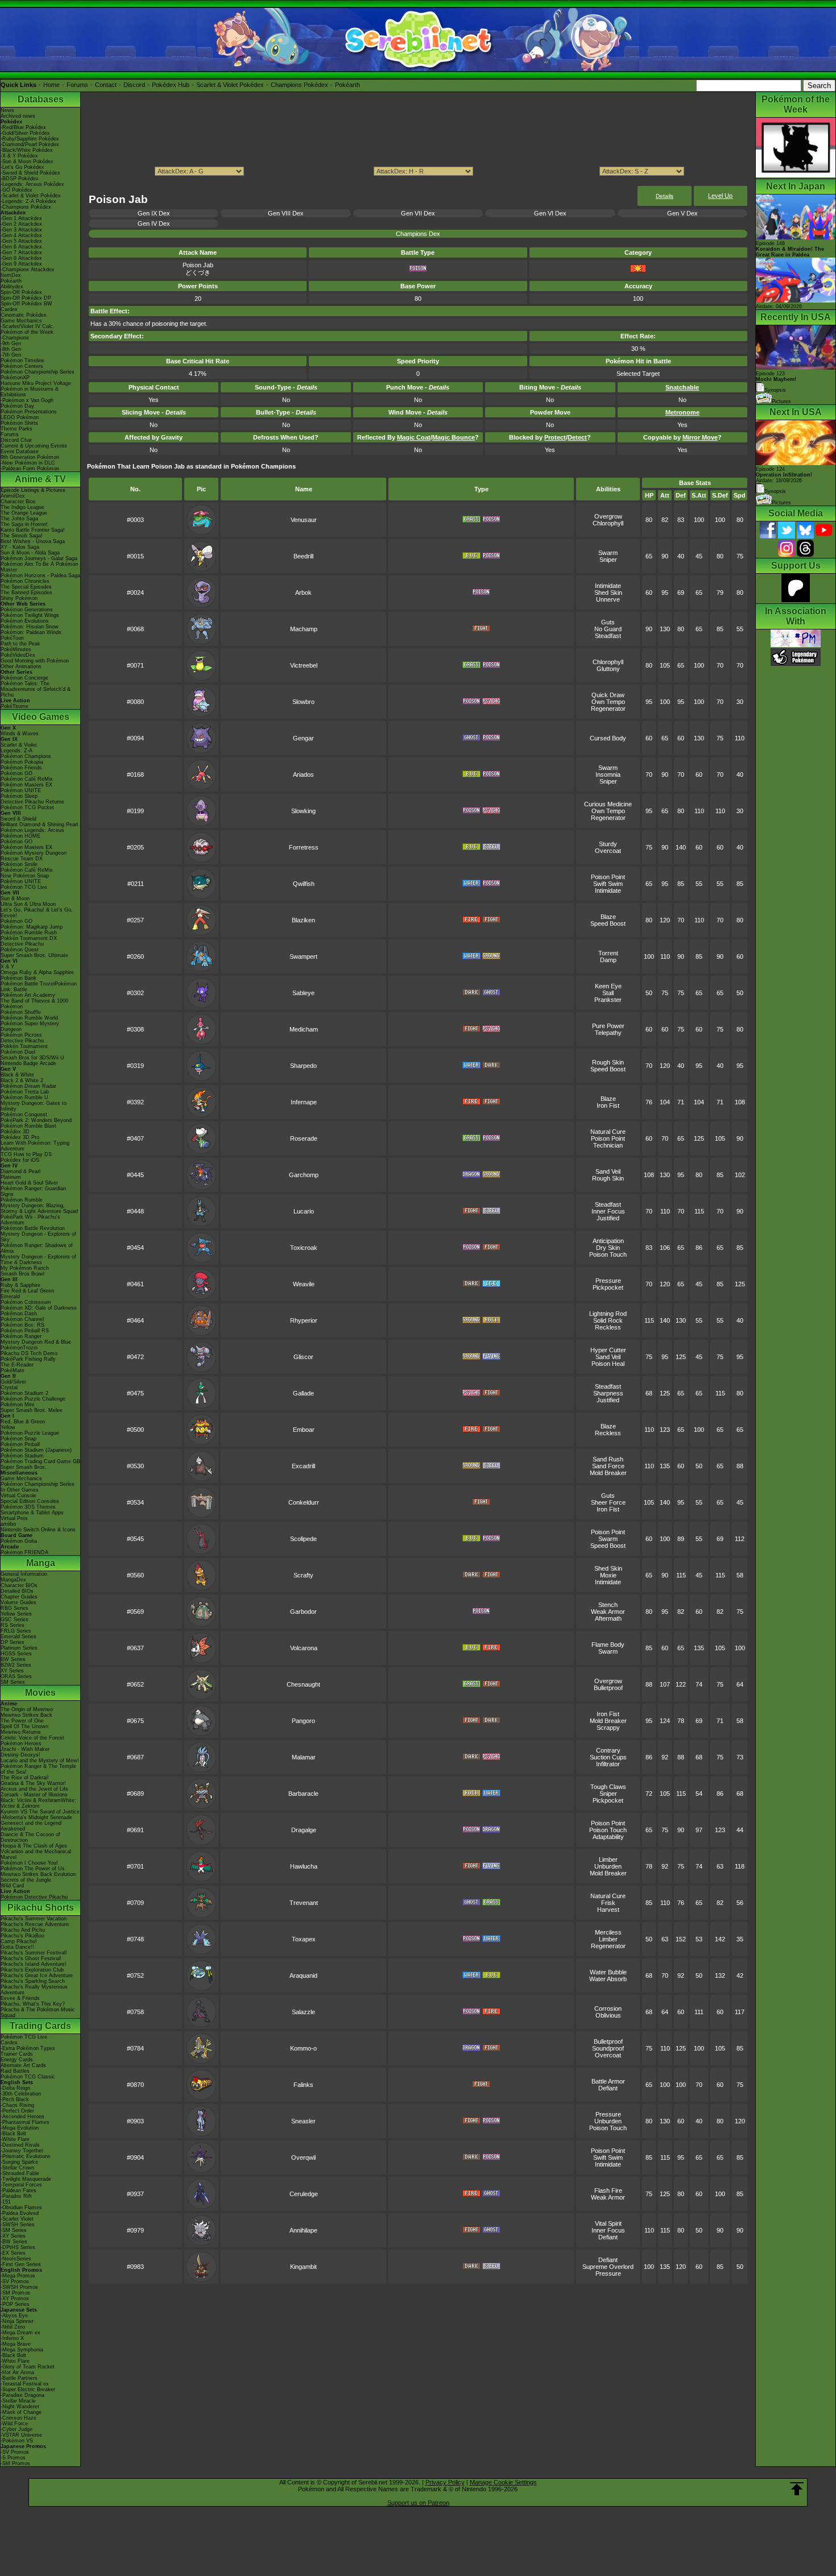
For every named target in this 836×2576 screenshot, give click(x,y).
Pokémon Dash (19, 1314)
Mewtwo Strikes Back (26, 1715)
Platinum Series (19, 1648)
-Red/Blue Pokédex (23, 127)
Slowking (303, 811)
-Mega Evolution (20, 2128)
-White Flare (15, 2139)
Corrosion (608, 2008)
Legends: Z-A (16, 751)
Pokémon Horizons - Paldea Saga (40, 575)
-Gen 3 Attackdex (21, 230)
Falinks (303, 2085)
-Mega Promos (18, 2276)
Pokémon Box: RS (22, 1325)
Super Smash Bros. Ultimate (34, 955)
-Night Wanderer (20, 2407)
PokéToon (12, 638)
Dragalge (304, 1830)
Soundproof (608, 2048)
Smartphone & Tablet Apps (32, 1513)
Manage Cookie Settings (503, 2482)
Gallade (303, 1393)
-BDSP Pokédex (20, 179)
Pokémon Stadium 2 (24, 1393)
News (7, 110)
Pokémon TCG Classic (28, 2077)
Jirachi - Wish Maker (25, 1749)
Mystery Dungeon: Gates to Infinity (34, 1106)
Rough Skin (608, 1062)
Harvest (608, 1910)
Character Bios (18, 502)
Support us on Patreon (418, 2503)
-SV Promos (15, 2281)
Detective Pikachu (22, 944)
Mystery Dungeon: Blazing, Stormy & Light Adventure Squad (39, 1208)
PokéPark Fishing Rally (28, 1359)
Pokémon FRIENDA (24, 1552)
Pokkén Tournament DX (29, 938)
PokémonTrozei (19, 1348)
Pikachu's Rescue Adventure (35, 1924)
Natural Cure (608, 1132)
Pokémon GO (16, 773)
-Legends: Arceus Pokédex (32, 184)
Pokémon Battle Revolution (33, 1228)
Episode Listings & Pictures (33, 490)
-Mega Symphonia (22, 2350)
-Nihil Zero (13, 2327)
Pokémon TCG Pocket (27, 807)
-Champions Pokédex (26, 207)
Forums (77, 85)
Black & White (17, 1075)
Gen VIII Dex (286, 213)
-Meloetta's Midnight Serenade (36, 1817)
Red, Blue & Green (23, 1422)
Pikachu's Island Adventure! (34, 1964)
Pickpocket (608, 1287)
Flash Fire (608, 2190)
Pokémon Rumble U (24, 1098)
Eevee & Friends (20, 1998)
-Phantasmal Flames (25, 2122)
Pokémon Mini (17, 1405)
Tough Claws (608, 1787)
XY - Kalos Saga (20, 547)
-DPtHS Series (18, 2247)
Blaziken (303, 920)
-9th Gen (11, 343)
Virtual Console (18, 1496)
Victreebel (304, 665)
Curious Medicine (608, 804)
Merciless (608, 1932)
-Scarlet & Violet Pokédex (31, 196)
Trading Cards (40, 2026)
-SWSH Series (18, 2225)
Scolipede (303, 1539)
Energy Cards (17, 2060)
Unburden (608, 1866)
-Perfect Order (17, 2111)
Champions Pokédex (299, 85)
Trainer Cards (17, 2054)
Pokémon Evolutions (25, 621)
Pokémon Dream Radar (28, 1086)
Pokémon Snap (18, 1439)
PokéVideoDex (18, 655)
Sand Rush (608, 1459)
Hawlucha (304, 1866)
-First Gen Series (21, 2264)
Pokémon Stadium (22, 1456)
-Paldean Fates (18, 2190)
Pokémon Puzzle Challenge (33, 1399)
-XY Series (13, 2236)
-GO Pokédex (16, 190)
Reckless (608, 1327)
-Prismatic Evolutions (26, 2156)
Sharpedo (303, 1066)
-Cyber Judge (16, 2429)
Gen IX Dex (154, 213)
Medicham (304, 1029)
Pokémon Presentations (29, 412)
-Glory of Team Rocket (28, 2367)
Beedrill (303, 556)
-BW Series (14, 2242)
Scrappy (608, 1728)
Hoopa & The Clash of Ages (34, 1846)
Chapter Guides (19, 1597)
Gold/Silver (13, 1382)
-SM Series (14, 2230)
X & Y (7, 967)
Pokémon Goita (19, 1541)
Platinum (11, 1177)
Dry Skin (608, 1248)
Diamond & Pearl (20, 1171)
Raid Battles (15, 2071)
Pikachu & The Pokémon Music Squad (38, 2012)
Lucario (304, 1211)
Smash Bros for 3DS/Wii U (32, 1058)
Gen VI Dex (550, 213)
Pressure (608, 1281)
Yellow (8, 1427)
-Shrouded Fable (20, 2173)
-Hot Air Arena (17, 2372)
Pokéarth (347, 85)
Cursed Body (608, 738)
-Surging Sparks (19, 2162)
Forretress (304, 847)
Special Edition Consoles (30, 1501)
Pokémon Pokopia (22, 762)
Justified (608, 1218)
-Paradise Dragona (22, 2395)
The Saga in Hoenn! (24, 524)
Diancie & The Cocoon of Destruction (30, 1837)
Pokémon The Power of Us (33, 1869)
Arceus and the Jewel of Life (34, 1789)
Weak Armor (608, 1612)
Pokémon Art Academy (28, 995)
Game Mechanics (21, 321)
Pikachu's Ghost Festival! (31, 1958)
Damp (608, 960)
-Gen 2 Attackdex (21, 224)
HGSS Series (16, 1654)
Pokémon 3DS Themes (28, 1507)
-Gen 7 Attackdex (21, 252)
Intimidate (608, 586)
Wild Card (12, 1886)
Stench (608, 1605)
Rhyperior (304, 1320)
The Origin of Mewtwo (27, 1709)
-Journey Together (22, 2151)
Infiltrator (608, 1764)
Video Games (41, 717)
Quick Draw (608, 695)
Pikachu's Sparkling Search (33, 1981)
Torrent (608, 953)
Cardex (9, 309)
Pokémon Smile (19, 864)
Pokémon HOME (20, 836)
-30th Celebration (21, 2094)
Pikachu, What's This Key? (33, 2004)
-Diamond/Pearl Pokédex (30, 144)
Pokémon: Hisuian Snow (30, 627)
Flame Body (608, 1645)
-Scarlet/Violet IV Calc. (28, 326)
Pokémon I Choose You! (29, 1863)
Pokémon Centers (22, 366)
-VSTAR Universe (21, 2435)
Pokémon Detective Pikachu (34, 1897)
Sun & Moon (15, 898)
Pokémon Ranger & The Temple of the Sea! (38, 1769)
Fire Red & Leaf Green (27, 1291)
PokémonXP (15, 378)
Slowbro (303, 702)
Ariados (303, 775)
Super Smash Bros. (24, 1467)
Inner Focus (608, 1211)
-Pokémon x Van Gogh (27, 400)
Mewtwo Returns (21, 1732)
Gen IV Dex (154, 223)
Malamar (304, 1757)
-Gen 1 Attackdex (21, 218)
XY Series (12, 1671)
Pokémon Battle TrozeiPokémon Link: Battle (39, 987)
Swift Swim (608, 884)
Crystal (9, 1388)
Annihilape (303, 2230)
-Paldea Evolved (20, 2213)
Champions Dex (418, 234)
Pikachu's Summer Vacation (34, 1919)
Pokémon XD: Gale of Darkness (39, 1308)
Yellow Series (16, 1614)
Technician (608, 1145)
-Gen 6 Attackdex (21, 247)
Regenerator (608, 709)
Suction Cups (608, 1757)
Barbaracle (303, 1794)
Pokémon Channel (22, 1319)
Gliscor (303, 1357)
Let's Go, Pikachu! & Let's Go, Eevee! (37, 913)
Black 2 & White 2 (22, 1080)
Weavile (304, 1284)
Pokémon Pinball (20, 1444)
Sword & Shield (18, 819)
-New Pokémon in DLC (28, 463)
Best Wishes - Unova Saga (33, 541)
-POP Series (15, 2304)
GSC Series (15, 1620)
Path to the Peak (20, 644)
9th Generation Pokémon (30, 457)
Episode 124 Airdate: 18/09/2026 (784, 475)
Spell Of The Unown (24, 1726)
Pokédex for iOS (20, 1160)
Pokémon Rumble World (29, 1018)
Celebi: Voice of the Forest (32, 1738)
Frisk (608, 1903)
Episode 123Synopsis (776, 382)
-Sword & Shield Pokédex (30, 173)
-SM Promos (15, 2293)
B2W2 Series (16, 1665)
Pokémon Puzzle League (30, 1433)
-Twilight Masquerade (26, 2179)
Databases (41, 99)
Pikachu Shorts (41, 1908)
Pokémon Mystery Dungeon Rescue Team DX (34, 856)
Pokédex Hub (171, 85)
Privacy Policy (445, 2482)
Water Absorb (608, 1979)
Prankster (608, 1000)
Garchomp (304, 1175)
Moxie (608, 1575)
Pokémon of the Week (27, 332)
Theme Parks (16, 429)
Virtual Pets (14, 1518)
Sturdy (608, 844)
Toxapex (304, 1939)
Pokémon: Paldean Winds (31, 632)
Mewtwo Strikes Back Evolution (38, 1874)
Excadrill (303, 1466)
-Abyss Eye (14, 2316)
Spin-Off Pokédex (21, 292)
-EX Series (13, 2253)
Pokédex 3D (15, 1132)
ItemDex (11, 275)
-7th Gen (11, 355)
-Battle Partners (19, 2378)
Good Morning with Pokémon (35, 661)
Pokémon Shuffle (21, 1012)
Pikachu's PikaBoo (22, 1936)
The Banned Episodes (26, 593)
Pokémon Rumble (22, 1200)
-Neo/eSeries (16, 2259)
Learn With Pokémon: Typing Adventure (35, 1146)
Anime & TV (40, 479)
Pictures (781, 401)
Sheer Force (608, 1502)
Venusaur (304, 520)
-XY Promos (15, 2298)
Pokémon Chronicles (25, 581)
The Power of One (22, 1721)
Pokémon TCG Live (24, 887)
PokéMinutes (16, 649)
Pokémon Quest (20, 950)
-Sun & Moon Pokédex (27, 161)
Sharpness (608, 1393)
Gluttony (608, 669)
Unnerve (608, 599)
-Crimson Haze (18, 2418)
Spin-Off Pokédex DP (26, 298)
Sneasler (303, 2121)
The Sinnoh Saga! (22, 536)
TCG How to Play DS (26, 1154)
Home (51, 85)
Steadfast (608, 636)
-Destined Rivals (20, 2145)
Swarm (608, 553)
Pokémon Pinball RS (25, 1331)
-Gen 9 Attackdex (21, 264)
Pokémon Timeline (22, 361)
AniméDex (13, 496)
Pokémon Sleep (19, 796)
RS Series (13, 1625)
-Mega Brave (16, 2344)
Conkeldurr (304, 1502)
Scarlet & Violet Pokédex (230, 85)
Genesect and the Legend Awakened (31, 1826)
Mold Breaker (608, 1473)
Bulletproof (608, 1688)
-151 (6, 2202)
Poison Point (608, 877)
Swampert (303, 956)
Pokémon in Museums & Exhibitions (30, 392)
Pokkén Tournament (24, 1046)
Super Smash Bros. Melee (32, 1410)
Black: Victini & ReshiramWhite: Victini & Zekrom (38, 1803)
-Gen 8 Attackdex (21, 258)
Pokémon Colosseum (26, 1302)
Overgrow (608, 516)
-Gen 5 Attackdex (21, 241)
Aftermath (608, 1618)
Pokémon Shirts (19, 423)
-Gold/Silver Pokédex (25, 133)
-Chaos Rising (17, 2105)
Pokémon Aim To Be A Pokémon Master (39, 567)
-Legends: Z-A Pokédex (28, 201)
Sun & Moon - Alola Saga (30, 553)
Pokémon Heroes (21, 1743)
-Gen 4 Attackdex (21, 235)
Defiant (608, 2088)
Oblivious (608, 2015)
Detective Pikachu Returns (32, 802)
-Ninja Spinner (17, 2321)
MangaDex (13, 1580)
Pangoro (303, 1721)
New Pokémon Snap (25, 876)
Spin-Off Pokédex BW (26, 304)
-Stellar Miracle (18, 2401)
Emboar (304, 1430)
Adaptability (608, 1837)
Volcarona (304, 1648)
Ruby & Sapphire (20, 1285)
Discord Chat (16, 440)
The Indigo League (22, 507)
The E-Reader (17, 1365)
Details (665, 196)
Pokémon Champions (26, 756)
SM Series (13, 1682)
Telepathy (608, 1033)
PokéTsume (15, 706)
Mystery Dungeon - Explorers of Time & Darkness (38, 1260)
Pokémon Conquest (24, 1115)
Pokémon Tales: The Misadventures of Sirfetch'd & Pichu (36, 689)
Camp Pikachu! (19, 1941)
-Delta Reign (15, 2088)
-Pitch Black (15, 2099)
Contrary (608, 1750)
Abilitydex (12, 287)
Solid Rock (608, 1320)
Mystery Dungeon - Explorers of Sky (38, 1237)
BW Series (13, 1659)
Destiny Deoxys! (20, 1755)
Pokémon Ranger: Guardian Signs (33, 1191)
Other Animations (21, 666)
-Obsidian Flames (21, 2208)
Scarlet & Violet (19, 745)
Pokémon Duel (18, 1052)
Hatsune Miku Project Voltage (36, 383)
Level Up (720, 196)
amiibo (8, 1524)
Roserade (304, 1138)
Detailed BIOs (17, 1591)
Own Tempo (608, 702)
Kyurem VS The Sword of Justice (40, 1812)
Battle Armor (608, 2081)
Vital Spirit (608, 2223)
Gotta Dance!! (17, 1947)
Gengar (303, 738)
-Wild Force (14, 2424)
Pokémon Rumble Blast (28, 1126)
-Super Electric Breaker (28, 2389)
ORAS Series (16, 1676)
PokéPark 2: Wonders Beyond (36, 1120)
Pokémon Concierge (24, 678)
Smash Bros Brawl (22, 1274)
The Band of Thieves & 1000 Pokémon (34, 1004)
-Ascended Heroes (22, 2117)
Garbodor (303, 1612)
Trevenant (304, 1903)
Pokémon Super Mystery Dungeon (30, 1026)
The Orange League (24, 513)
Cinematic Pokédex (24, 315)
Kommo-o (303, 2048)
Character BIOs (19, 1585)
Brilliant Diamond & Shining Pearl (39, 825)
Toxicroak (304, 1248)
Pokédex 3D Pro (20, 1137)
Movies (40, 1693)
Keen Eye (608, 986)
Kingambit (303, 2267)
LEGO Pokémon (20, 417)
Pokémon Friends (21, 768)
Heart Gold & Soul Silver (29, 1183)
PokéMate (13, 1370)
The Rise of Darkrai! (25, 1778)
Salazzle (303, 2012)
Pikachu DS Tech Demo (29, 1353)
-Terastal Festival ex (25, 2384)
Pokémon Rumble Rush (29, 933)
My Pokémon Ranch (25, 1268)
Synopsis (775, 491)
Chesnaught (303, 1684)
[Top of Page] (797, 2489)
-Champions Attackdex (28, 270)
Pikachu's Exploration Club (32, 1970)
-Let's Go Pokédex (22, 167)
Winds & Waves (20, 734)
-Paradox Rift (16, 2196)
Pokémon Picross (21, 1035)
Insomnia (608, 775)
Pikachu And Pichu (23, 1930)
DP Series (13, 1642)
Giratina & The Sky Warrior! (33, 1783)
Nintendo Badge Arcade (28, 1063)
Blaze (608, 917)
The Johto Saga (19, 519)
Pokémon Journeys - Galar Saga (39, 558)
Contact (106, 85)
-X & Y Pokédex (19, 156)
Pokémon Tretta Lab (25, 1092)
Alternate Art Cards (23, 2065)
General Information (24, 1574)
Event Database (20, 452)
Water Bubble (608, 1972)
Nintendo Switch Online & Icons (38, 1530)
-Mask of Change (21, 2412)
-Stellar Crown (17, 2168)
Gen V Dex (682, 213)
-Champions (15, 338)
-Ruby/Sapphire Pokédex (30, 139)
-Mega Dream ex (20, 2333)
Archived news (18, 116)
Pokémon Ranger (21, 1336)
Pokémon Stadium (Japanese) (36, 1450)
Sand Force (608, 1466)
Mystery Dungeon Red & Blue (36, 1342)
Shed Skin (608, 593)
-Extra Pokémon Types (28, 2048)
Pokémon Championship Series (38, 372)
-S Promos (13, 2458)
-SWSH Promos (19, 2287)
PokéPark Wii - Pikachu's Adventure (30, 1220)
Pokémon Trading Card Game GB (40, 1461)
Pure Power (608, 1026)
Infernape (304, 1102)
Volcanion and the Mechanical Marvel (36, 1854)
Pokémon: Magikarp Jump (32, 927)
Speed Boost (608, 923)
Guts (608, 622)
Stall (608, 993)
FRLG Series (16, 1631)
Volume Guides (18, 1602)
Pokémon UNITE (21, 790)
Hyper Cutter (608, 1350)
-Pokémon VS (17, 2441)
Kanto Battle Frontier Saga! (33, 530)
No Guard (608, 629)
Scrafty (303, 1575)
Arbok (303, 593)
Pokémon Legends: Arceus (32, 830)
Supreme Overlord (608, 2267)
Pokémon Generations (27, 610)
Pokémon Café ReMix (27, 779)
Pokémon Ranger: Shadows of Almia (37, 1248)
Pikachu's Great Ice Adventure (37, 1976)
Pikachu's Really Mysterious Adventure (34, 1990)
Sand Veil (608, 1171)
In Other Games (20, 1490)
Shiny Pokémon (19, 598)
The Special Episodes (26, 587)
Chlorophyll (608, 523)
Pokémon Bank (18, 978)
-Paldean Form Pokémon (30, 469)
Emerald (10, 1297)
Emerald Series (18, 1637)
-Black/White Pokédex (27, 150)
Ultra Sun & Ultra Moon (28, 904)
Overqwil (303, 2157)
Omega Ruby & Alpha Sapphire (37, 972)
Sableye (303, 993)
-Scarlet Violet (17, 2219)
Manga (41, 1563)
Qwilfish (304, 884)
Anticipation (608, 1241)
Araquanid (303, 1976)
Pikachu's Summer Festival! (34, 1953)
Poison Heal (608, 1364)
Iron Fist (608, 1105)
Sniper (608, 560)
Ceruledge (304, 2194)
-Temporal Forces (21, 2185)
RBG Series (15, 1608)
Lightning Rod (608, 1314)
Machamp (304, 629)
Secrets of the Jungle (26, 1880)
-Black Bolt (13, 2134)
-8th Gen (11, 349)
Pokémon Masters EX (26, 785)
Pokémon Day (17, 406)
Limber (608, 1859)
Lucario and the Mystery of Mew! (40, 1761)
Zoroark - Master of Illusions (34, 1795)
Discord (134, 85)
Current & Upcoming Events (34, 446)
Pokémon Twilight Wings (30, 615)
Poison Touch (608, 1254)
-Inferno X (12, 2338)
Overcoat (608, 851)
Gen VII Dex (418, 213)
